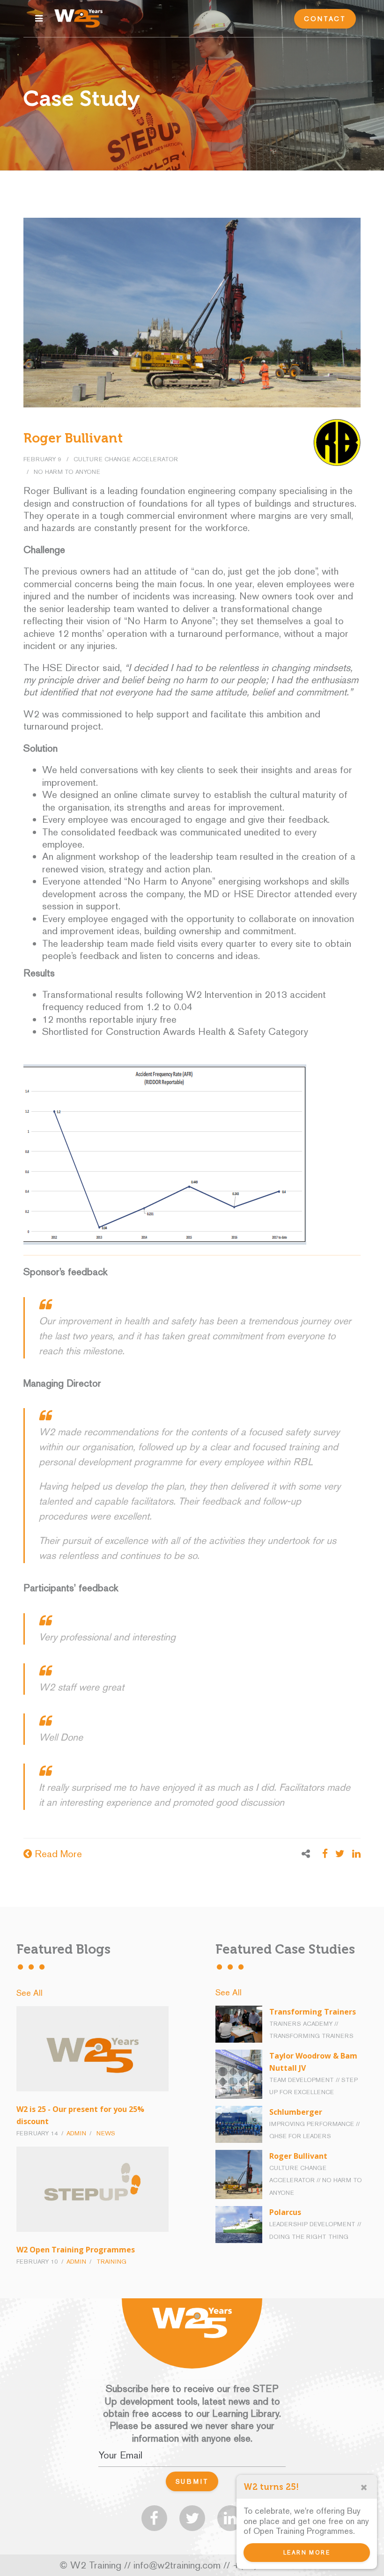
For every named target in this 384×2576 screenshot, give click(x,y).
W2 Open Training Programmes (76, 2250)
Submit (192, 2481)
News (106, 2133)
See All (30, 1993)
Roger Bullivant (73, 438)
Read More (57, 1854)
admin (76, 2133)
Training (111, 2262)
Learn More (307, 2553)
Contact (325, 19)
